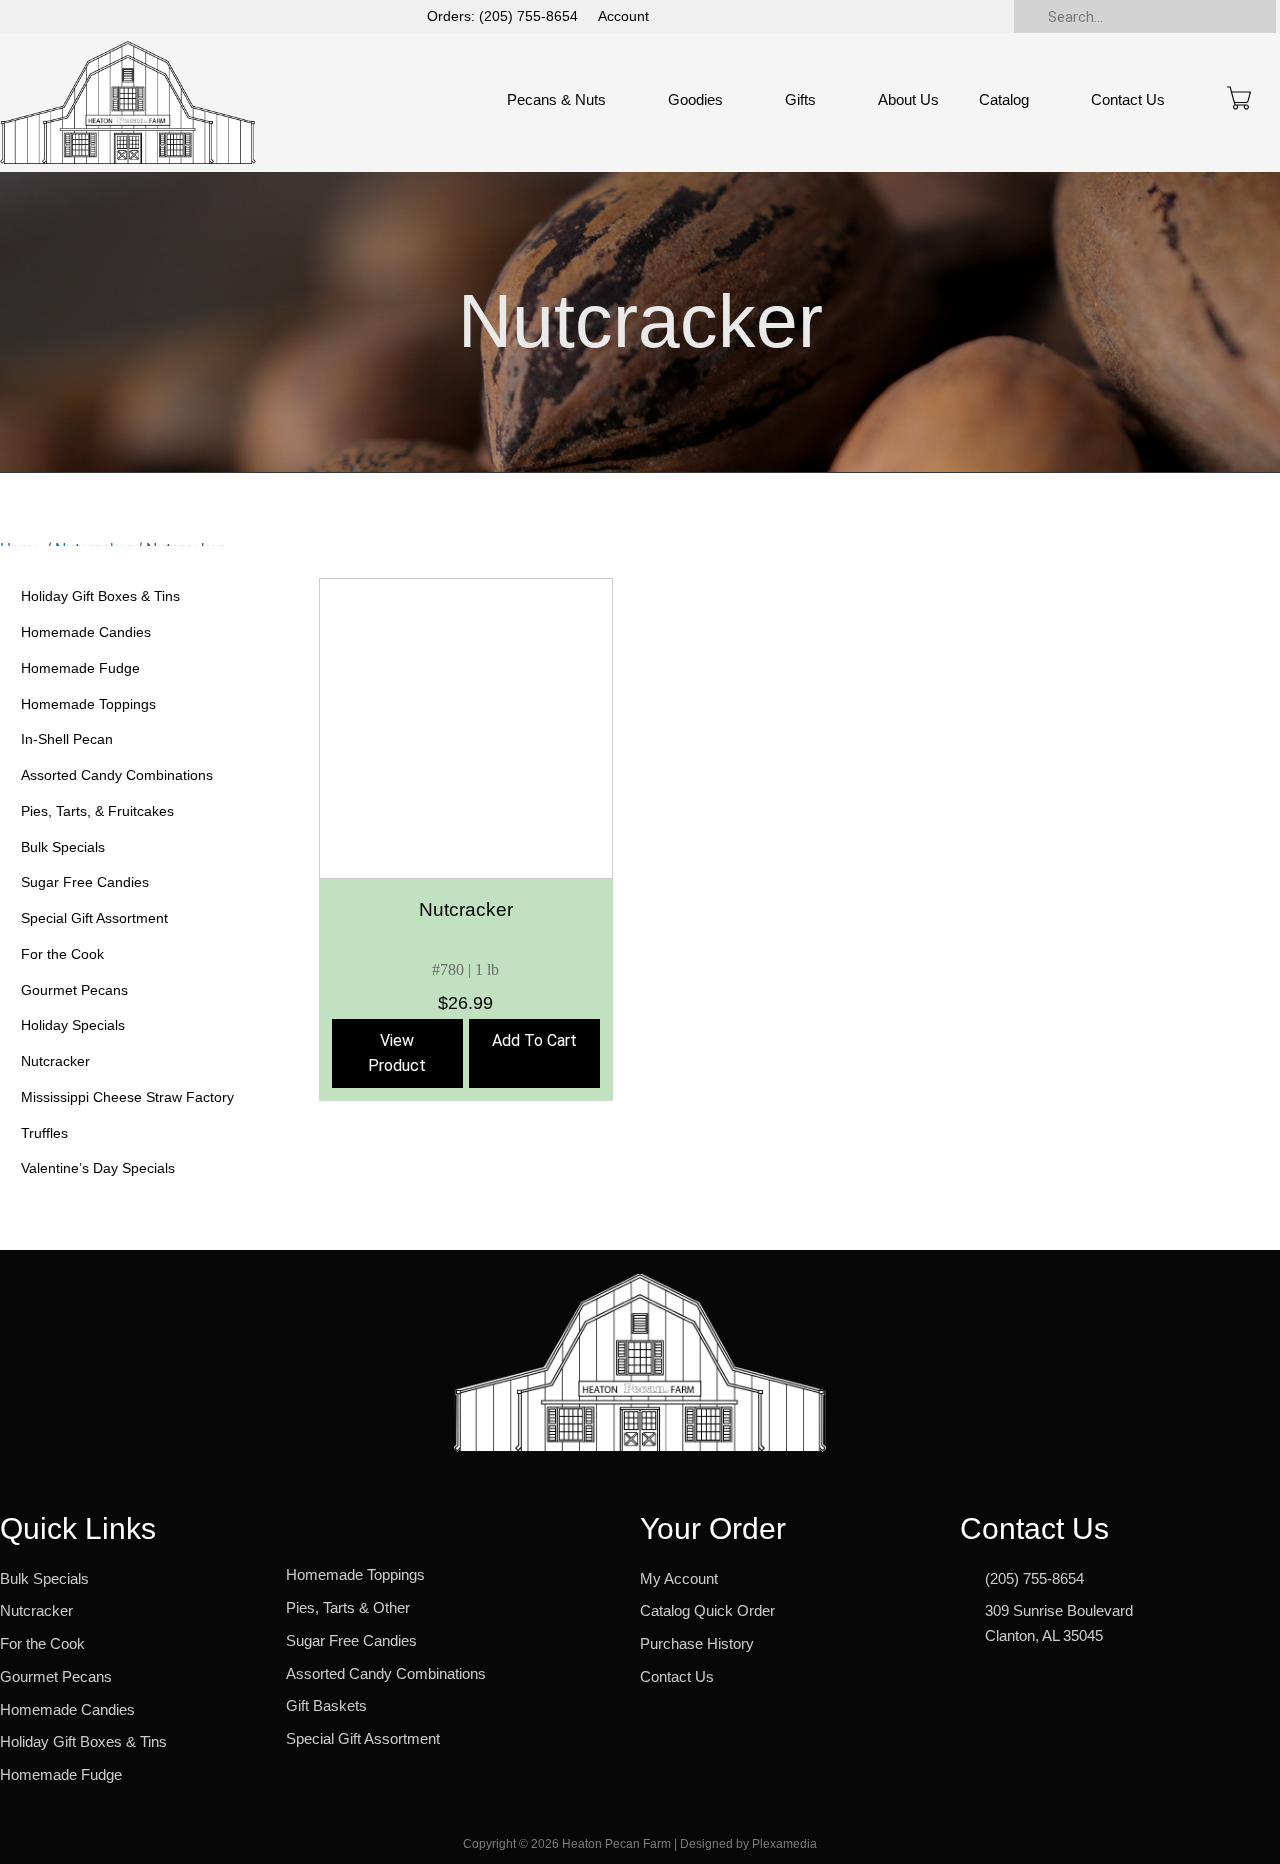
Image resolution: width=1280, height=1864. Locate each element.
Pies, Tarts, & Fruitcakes (97, 811)
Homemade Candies (86, 632)
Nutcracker (55, 1061)
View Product (397, 1053)
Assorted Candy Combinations (117, 775)
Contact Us (1128, 99)
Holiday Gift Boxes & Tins (100, 596)
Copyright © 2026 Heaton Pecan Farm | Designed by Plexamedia (640, 1844)
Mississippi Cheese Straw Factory (127, 1097)
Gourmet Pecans (74, 990)
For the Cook (62, 954)
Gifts (800, 99)
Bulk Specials (63, 847)
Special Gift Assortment (94, 918)
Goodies (695, 99)
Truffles (44, 1133)
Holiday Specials (73, 1025)
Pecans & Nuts (556, 99)
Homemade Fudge (80, 668)
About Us (908, 99)
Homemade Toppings (88, 704)
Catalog (1004, 99)
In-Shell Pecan (67, 739)
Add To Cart (534, 1040)
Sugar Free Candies (85, 882)
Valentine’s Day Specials (98, 1168)
